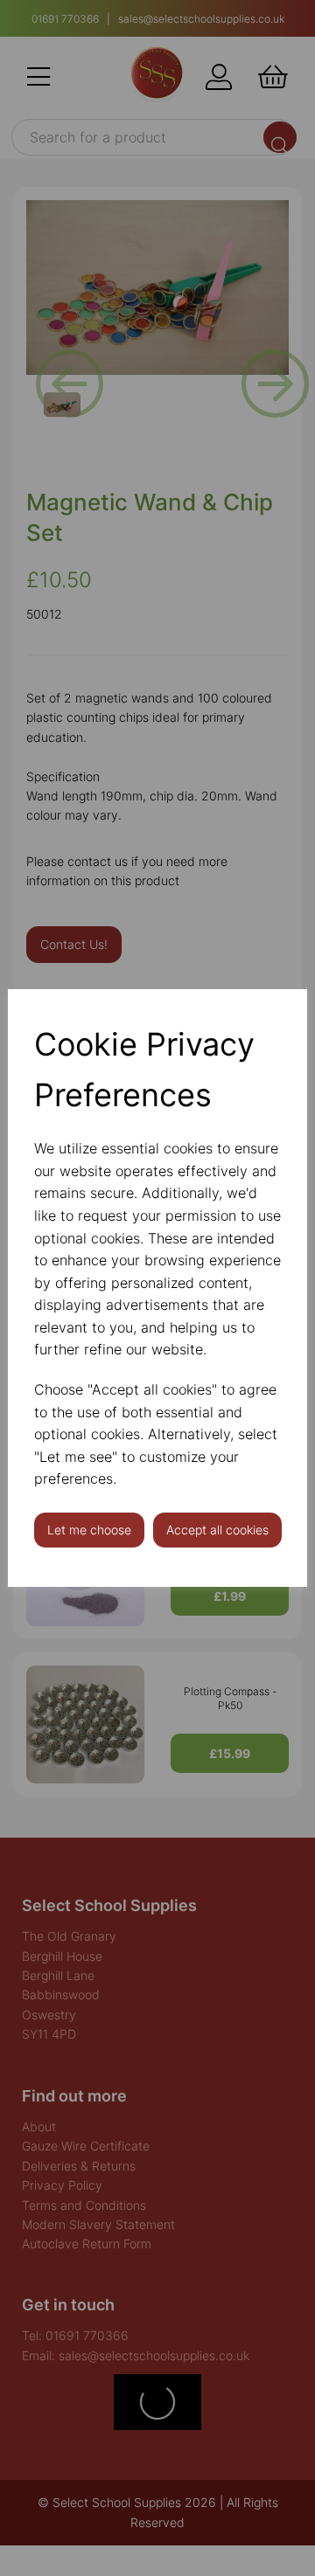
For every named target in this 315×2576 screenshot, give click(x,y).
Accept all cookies (217, 1530)
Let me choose (89, 1530)
